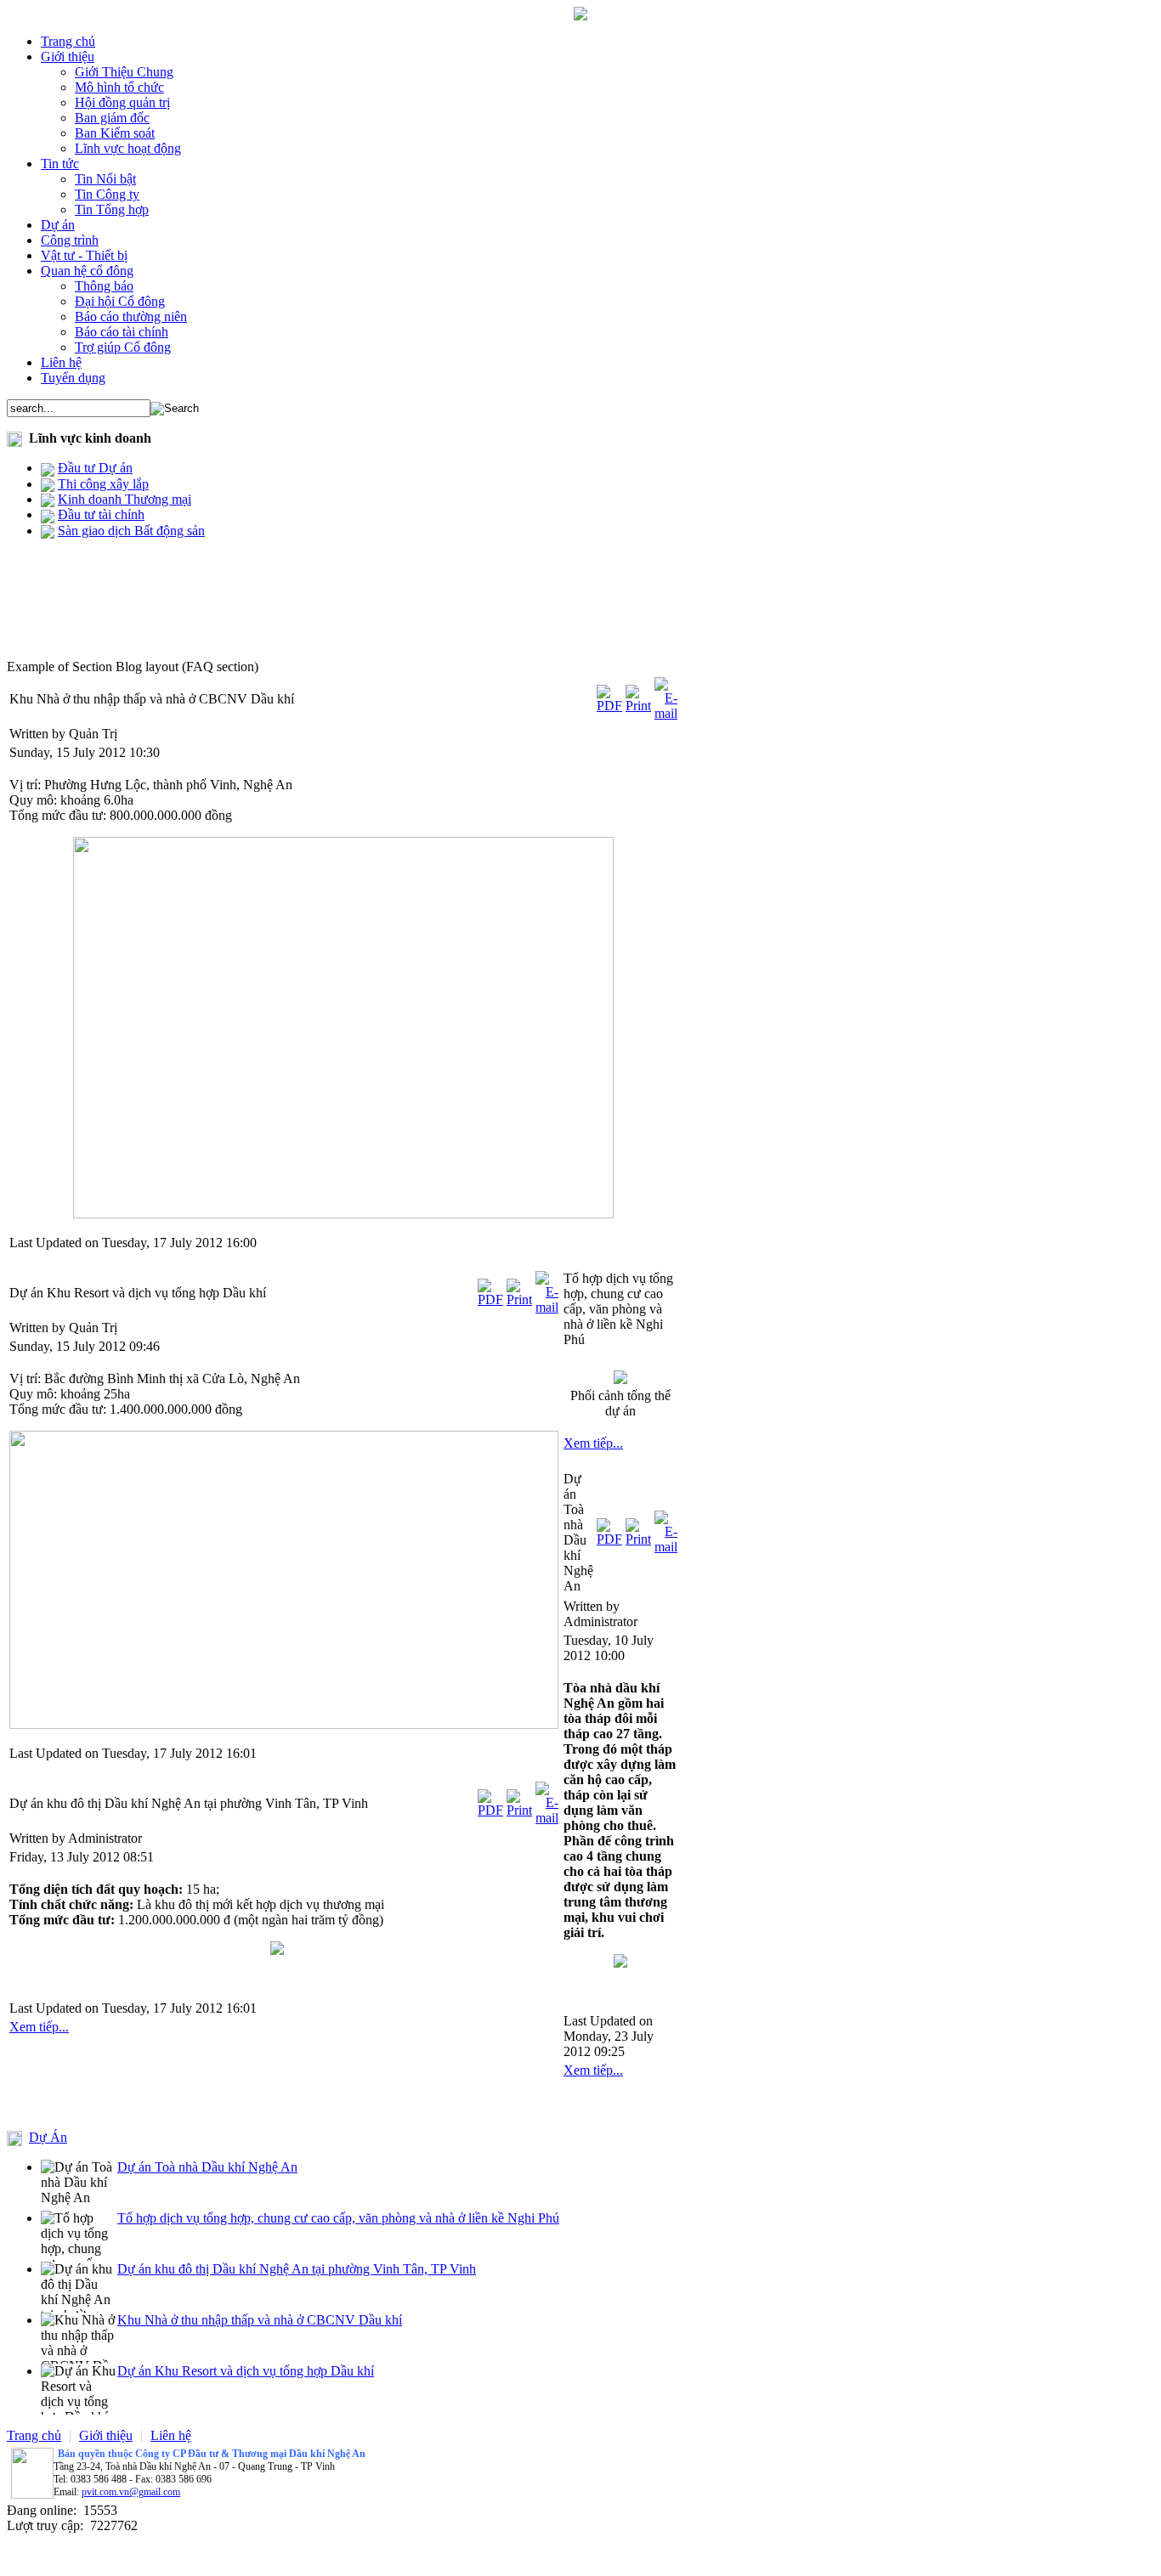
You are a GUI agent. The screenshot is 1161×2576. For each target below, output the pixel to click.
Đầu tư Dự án (95, 468)
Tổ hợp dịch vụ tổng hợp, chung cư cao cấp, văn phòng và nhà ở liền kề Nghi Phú (338, 2218)
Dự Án (48, 2137)
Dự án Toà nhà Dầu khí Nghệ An (207, 2167)
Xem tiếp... (39, 2027)
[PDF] (609, 706)
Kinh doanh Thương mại (125, 499)
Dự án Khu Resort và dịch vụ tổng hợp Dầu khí (246, 2371)
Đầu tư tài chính (101, 514)
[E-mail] (666, 713)
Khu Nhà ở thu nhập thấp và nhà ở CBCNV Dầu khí (260, 2320)
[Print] (638, 706)
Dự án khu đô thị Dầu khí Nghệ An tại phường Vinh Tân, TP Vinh (297, 2269)
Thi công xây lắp (103, 484)
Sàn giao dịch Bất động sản (131, 531)
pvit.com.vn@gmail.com (131, 2492)
